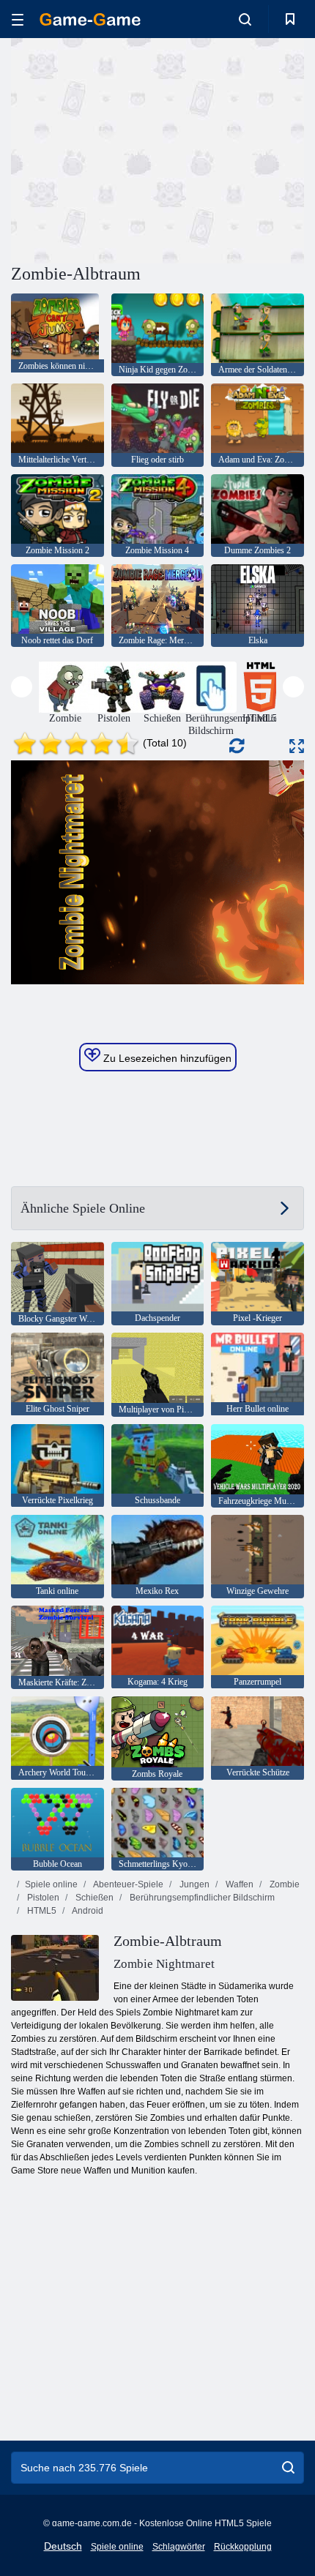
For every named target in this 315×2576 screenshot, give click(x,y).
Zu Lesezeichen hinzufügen (166, 1058)
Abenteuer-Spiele (127, 1884)
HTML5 (41, 1911)
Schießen (93, 1898)
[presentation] (22, 687)
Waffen (238, 1884)
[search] (288, 2468)
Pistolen (42, 1898)
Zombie (283, 1884)
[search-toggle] (245, 19)
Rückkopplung (243, 2547)
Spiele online (51, 1884)
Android (87, 1911)
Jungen (193, 1884)
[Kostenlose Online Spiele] (90, 19)
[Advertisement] (135, 149)
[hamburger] (18, 19)
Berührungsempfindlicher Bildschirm (201, 1898)
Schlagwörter (179, 2547)
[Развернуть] (297, 746)
